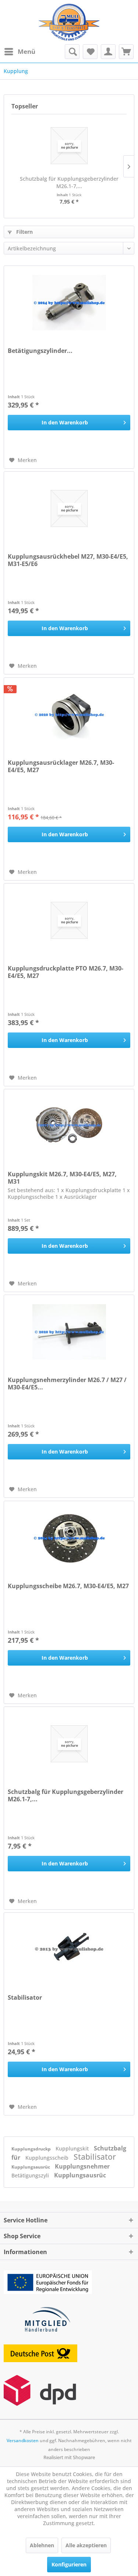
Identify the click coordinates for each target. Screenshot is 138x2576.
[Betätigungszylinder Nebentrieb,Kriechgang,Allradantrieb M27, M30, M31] (69, 303)
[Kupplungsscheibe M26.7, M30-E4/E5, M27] (69, 1538)
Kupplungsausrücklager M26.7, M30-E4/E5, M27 (61, 766)
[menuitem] (20, 52)
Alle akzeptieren (86, 2545)
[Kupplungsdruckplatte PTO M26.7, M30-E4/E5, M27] (69, 920)
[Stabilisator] (69, 1950)
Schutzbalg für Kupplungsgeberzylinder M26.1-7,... (69, 182)
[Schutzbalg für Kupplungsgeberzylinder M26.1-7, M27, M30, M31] (69, 146)
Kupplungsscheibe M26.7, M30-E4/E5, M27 (68, 1586)
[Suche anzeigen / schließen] (72, 52)
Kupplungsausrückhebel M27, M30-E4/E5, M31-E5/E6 (68, 560)
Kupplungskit (73, 2148)
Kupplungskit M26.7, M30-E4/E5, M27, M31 (62, 1178)
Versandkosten (23, 2440)
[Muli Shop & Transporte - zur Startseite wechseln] (69, 22)
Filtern (24, 232)
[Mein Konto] (108, 52)
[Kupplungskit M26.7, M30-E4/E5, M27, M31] (69, 1126)
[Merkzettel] (90, 52)
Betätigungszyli (31, 2175)
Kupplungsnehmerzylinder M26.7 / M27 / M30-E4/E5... (67, 1384)
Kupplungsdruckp (32, 2149)
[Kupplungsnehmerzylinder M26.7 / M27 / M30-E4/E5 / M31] (69, 1332)
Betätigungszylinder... (40, 351)
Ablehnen (42, 2545)
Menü (26, 51)
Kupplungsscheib (48, 2158)
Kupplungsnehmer (82, 2166)
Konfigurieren (69, 2564)
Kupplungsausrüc (31, 2167)
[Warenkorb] (126, 52)
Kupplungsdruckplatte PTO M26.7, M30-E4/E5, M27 (66, 972)
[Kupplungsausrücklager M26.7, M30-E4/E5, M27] (69, 715)
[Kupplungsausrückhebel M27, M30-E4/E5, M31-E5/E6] (69, 508)
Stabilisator (25, 1998)
